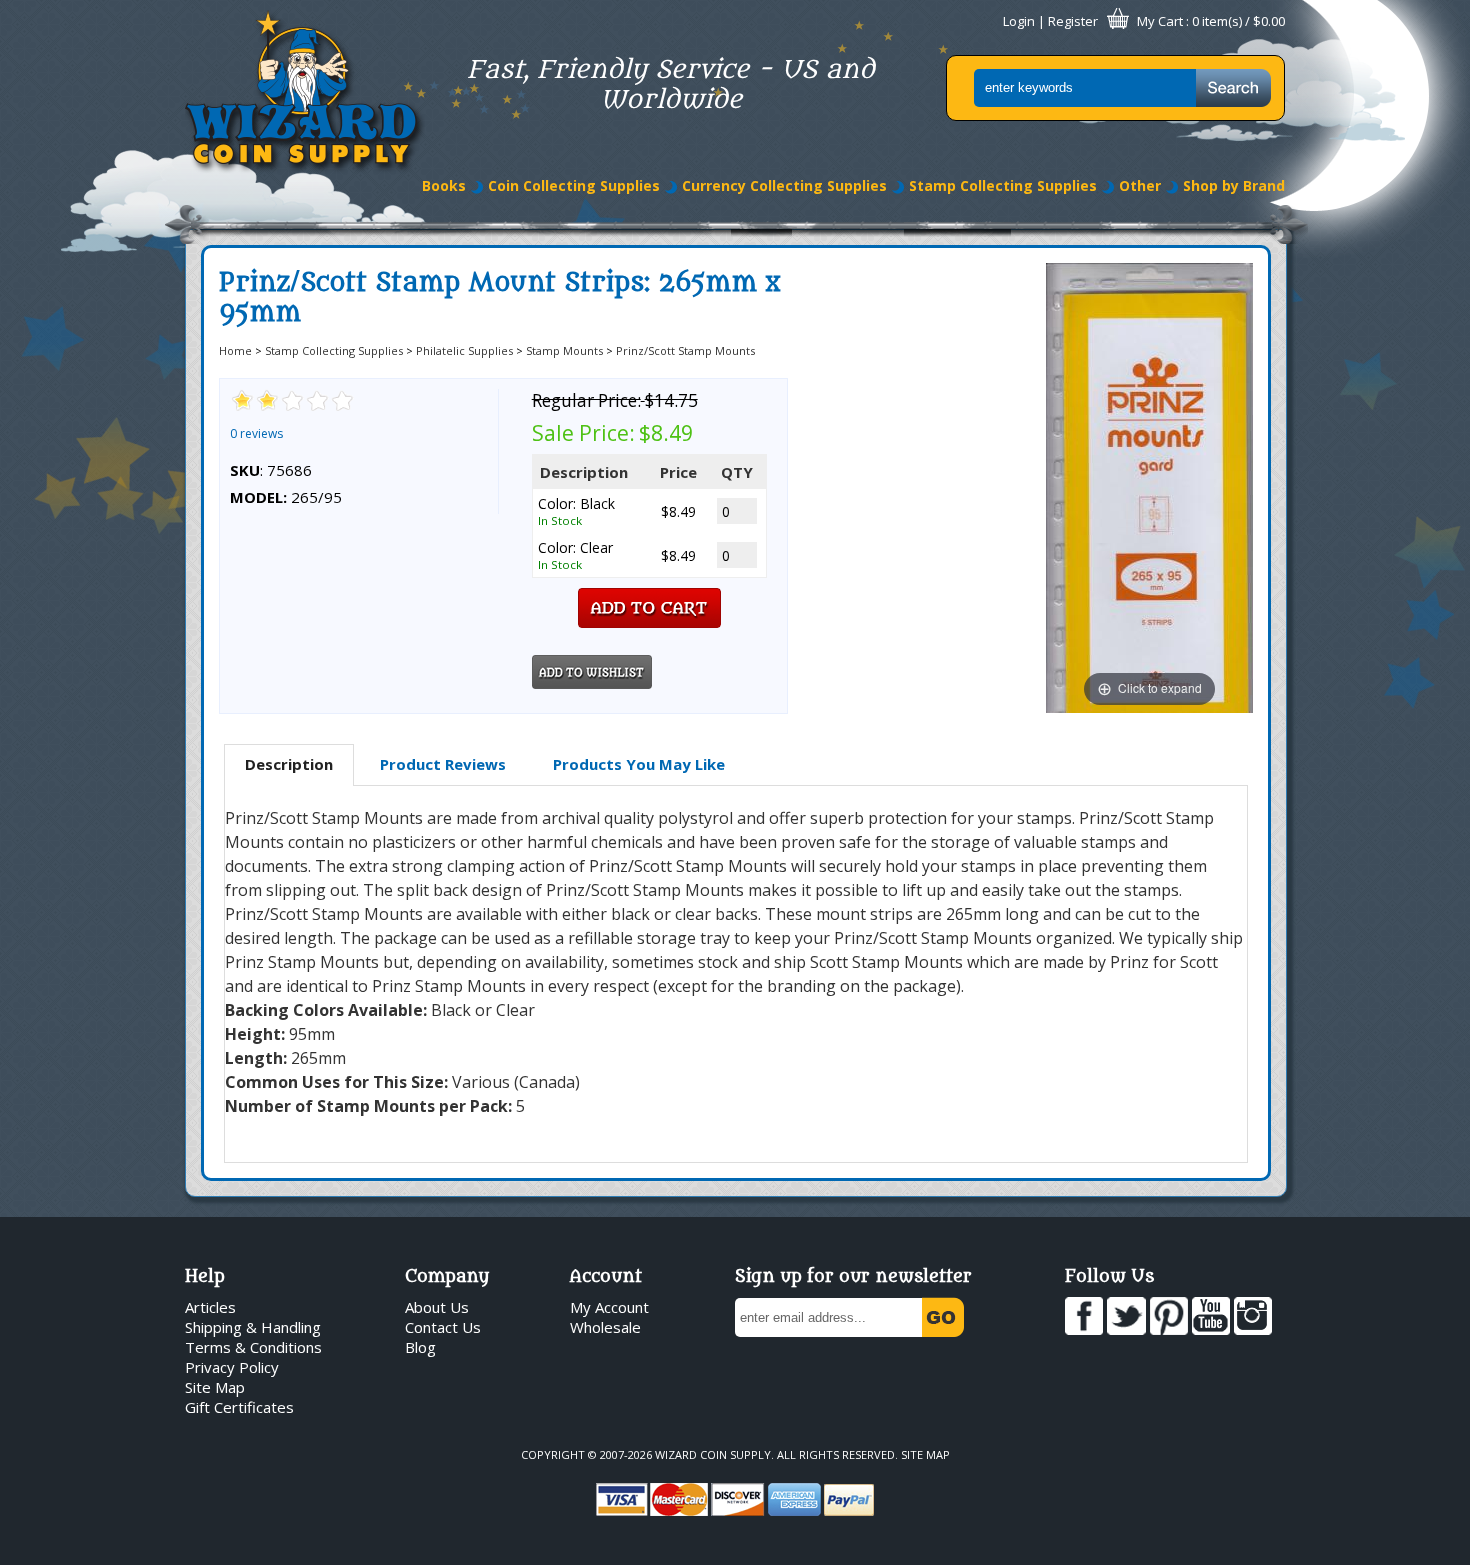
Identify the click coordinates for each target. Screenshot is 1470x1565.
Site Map (215, 1387)
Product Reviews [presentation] (443, 764)
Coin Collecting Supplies (574, 185)
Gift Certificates (239, 1407)
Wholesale (605, 1327)
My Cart (1160, 21)
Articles (210, 1307)
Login (1019, 21)
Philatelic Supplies (464, 350)
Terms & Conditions (253, 1347)
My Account (609, 1307)
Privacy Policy (232, 1367)
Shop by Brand (1234, 185)
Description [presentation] (289, 764)
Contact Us (443, 1327)
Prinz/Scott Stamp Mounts (685, 350)
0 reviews (256, 433)
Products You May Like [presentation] (639, 764)
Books (444, 185)
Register (1073, 21)
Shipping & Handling (253, 1327)
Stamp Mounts (564, 350)
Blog (420, 1347)
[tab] (289, 765)
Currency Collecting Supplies (784, 185)
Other (1140, 185)
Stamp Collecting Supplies (1003, 185)
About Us (437, 1307)
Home (235, 350)
